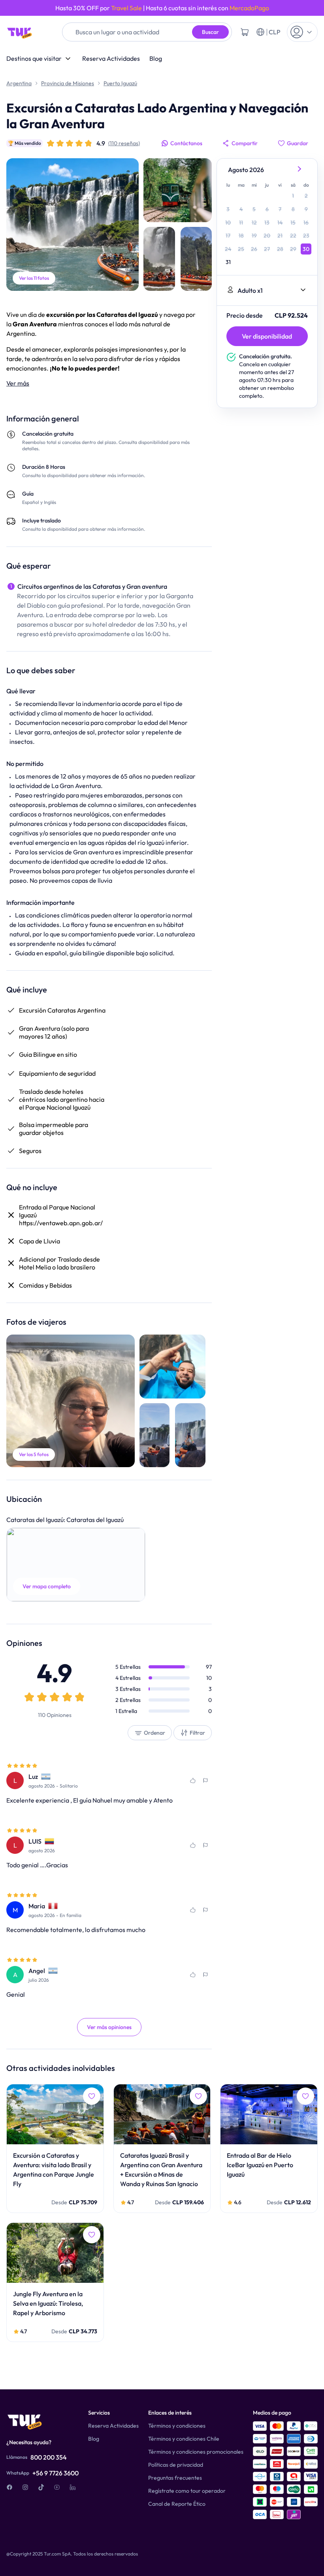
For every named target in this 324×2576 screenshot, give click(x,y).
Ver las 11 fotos (34, 278)
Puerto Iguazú (120, 83)
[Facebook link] (9, 2487)
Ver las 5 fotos (34, 1454)
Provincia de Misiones (68, 83)
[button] (76, 1565)
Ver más (18, 383)
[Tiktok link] (41, 2487)
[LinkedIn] (73, 2487)
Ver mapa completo (47, 1586)
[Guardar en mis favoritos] (193, 1780)
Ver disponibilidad (267, 336)
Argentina (19, 83)
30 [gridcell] (306, 249)
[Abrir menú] (302, 32)
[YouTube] (57, 2487)
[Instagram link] (25, 2487)
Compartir (245, 143)
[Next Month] (300, 170)
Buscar (210, 32)
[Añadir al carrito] (245, 32)
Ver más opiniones (109, 2027)
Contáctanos (186, 143)
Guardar (298, 143)
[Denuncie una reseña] (205, 1780)
